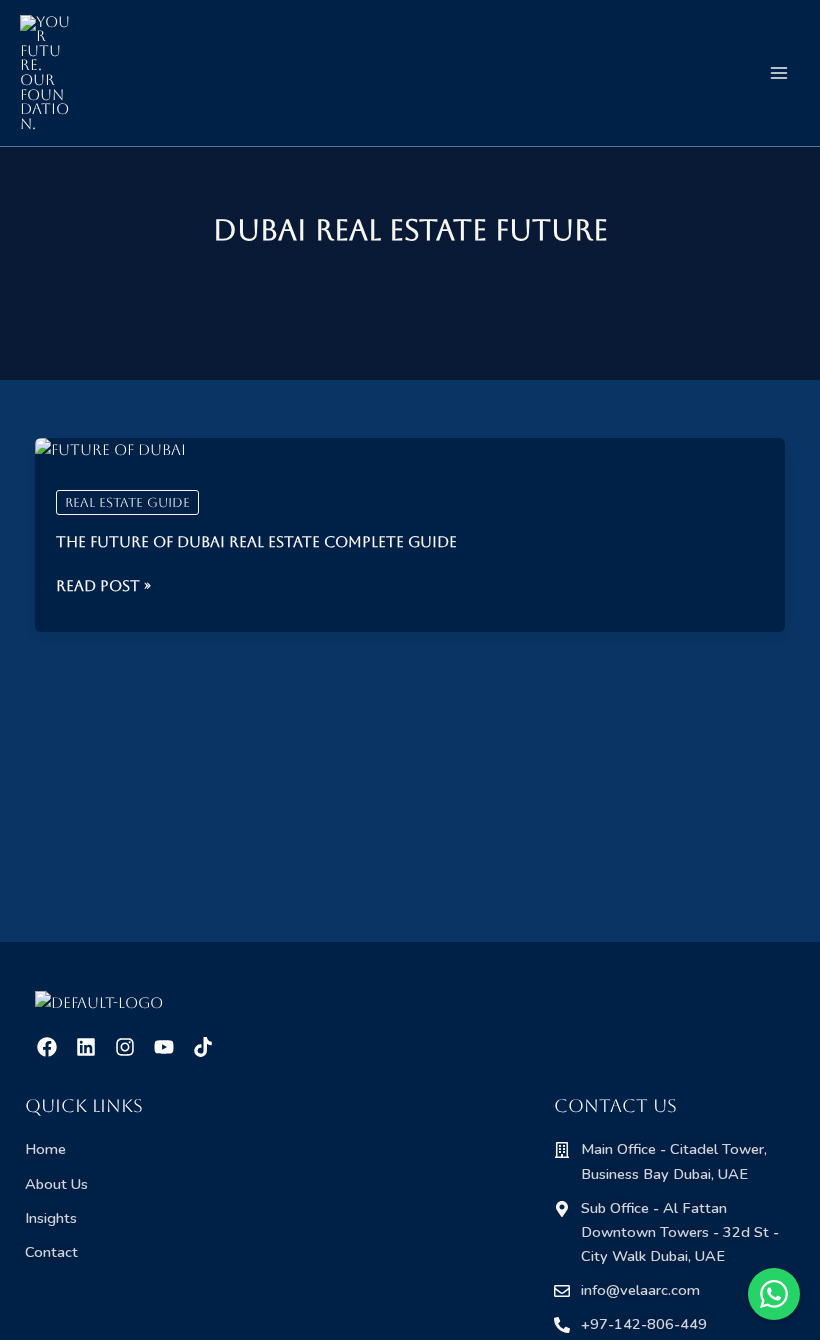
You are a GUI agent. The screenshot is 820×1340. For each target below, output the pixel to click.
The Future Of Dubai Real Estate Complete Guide (256, 541)
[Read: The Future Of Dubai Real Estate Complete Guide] (110, 450)
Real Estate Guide (127, 502)
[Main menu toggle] (779, 73)
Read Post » (103, 586)
